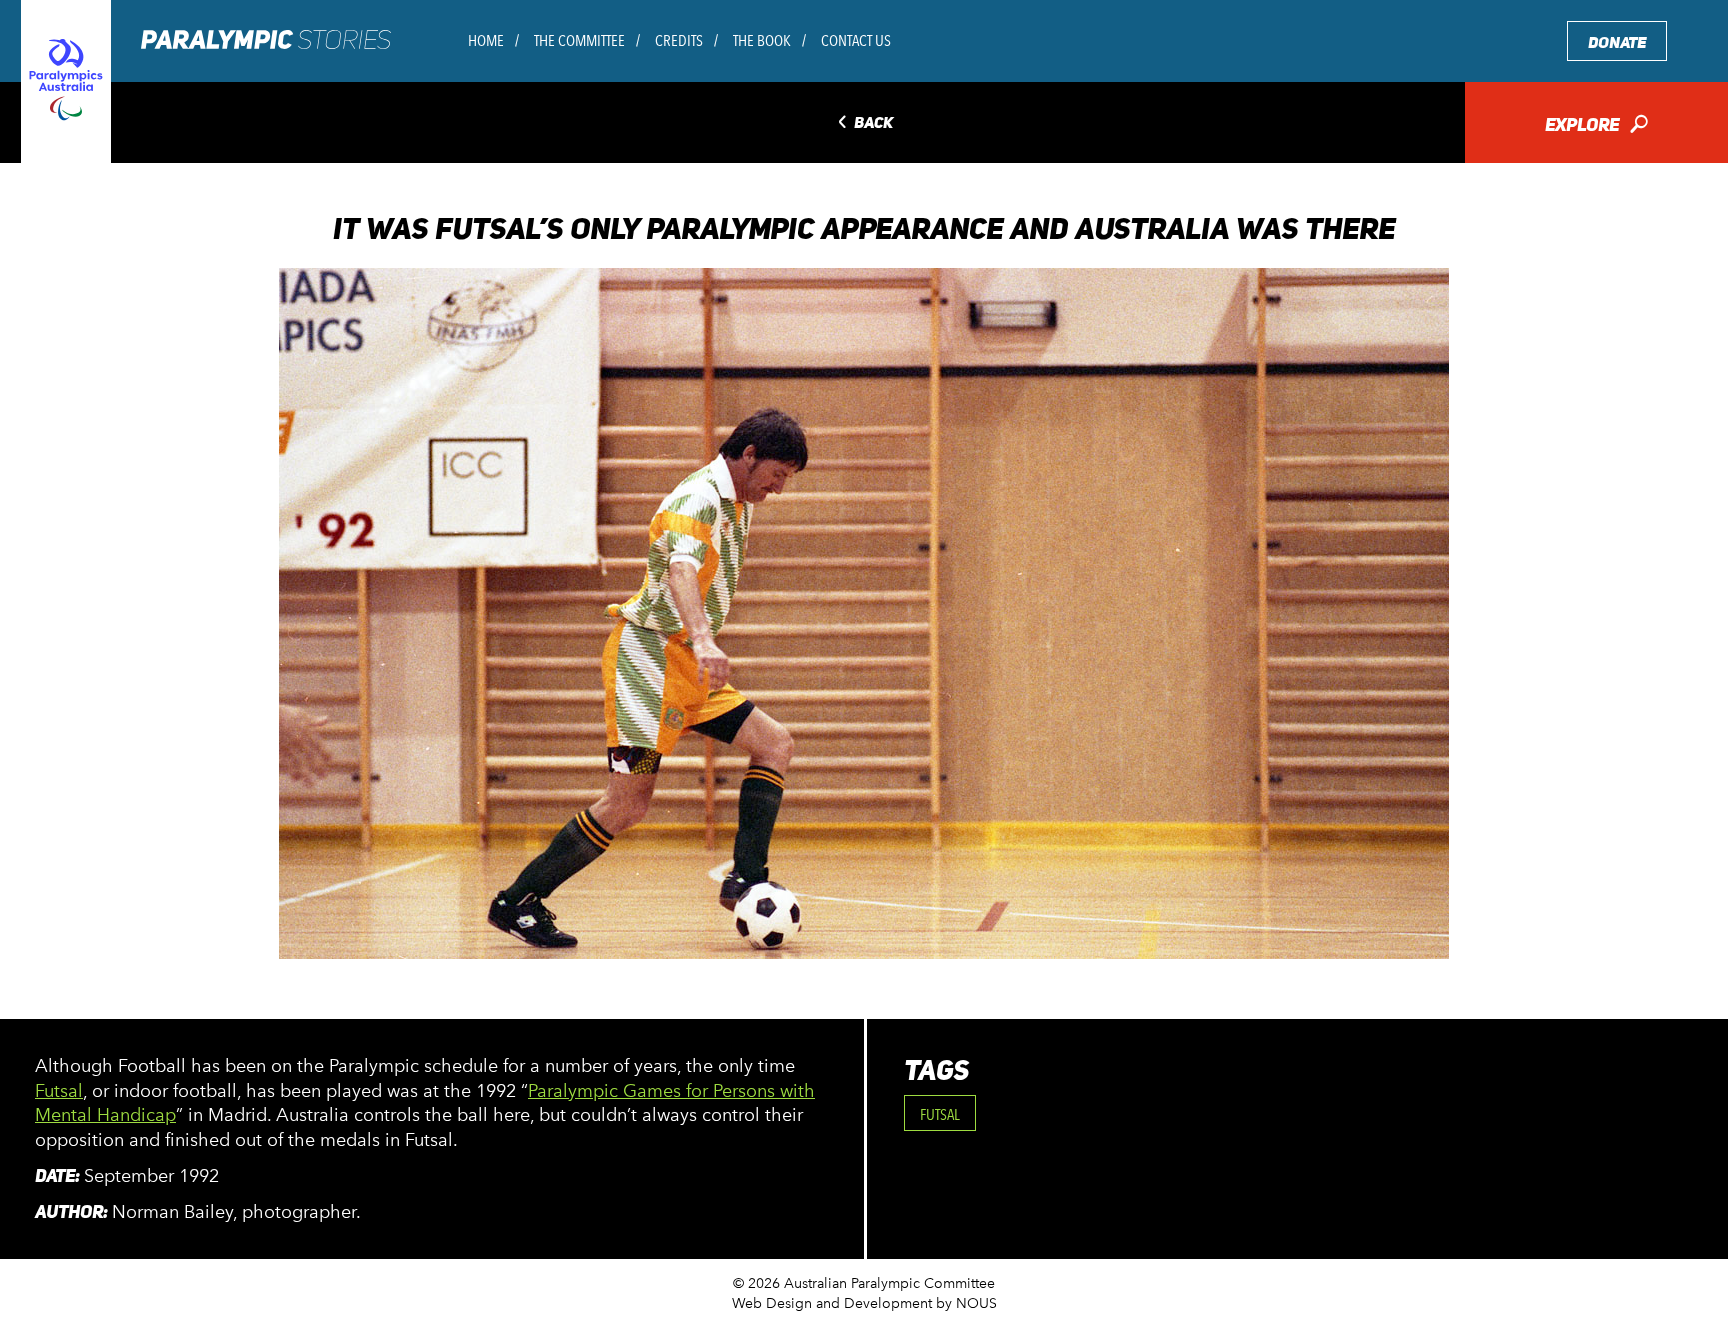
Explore (1596, 126)
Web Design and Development (832, 1303)
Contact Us (856, 40)
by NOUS (966, 1303)
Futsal (59, 1091)
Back (863, 123)
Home (486, 40)
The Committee (579, 40)
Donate (1617, 42)
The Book (762, 40)
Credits (679, 40)
